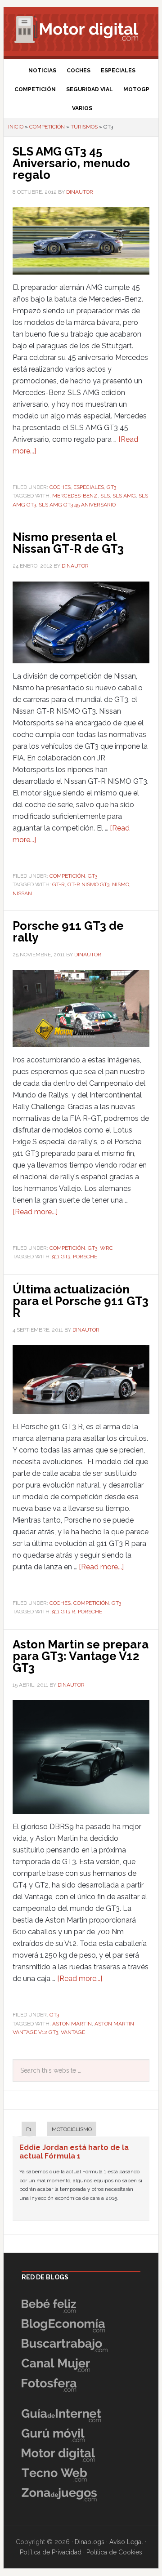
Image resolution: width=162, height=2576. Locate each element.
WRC (106, 1248)
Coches (60, 487)
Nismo (121, 884)
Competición (47, 127)
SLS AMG (124, 496)
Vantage (73, 2032)
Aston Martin (72, 2024)
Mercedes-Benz (75, 496)
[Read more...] (35, 1212)
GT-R (58, 884)
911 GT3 (61, 1257)
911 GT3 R (64, 1612)
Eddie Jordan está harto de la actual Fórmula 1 (74, 2152)
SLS (105, 496)
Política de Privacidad (51, 2552)
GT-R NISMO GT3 (88, 884)
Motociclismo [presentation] (72, 2129)
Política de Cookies (114, 2552)
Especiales (89, 487)
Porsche (85, 1257)
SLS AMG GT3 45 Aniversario (77, 505)
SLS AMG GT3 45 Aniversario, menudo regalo (71, 163)
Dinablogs (90, 2542)
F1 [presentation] (29, 2129)
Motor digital (81, 29)
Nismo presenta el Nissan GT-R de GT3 (68, 543)
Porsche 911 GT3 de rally (68, 932)
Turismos (84, 127)
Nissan (22, 893)
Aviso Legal (126, 2542)
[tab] (24, 2130)
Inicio (16, 127)
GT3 (111, 487)
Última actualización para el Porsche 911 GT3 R (81, 1301)
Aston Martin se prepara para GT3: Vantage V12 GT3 (81, 1656)
